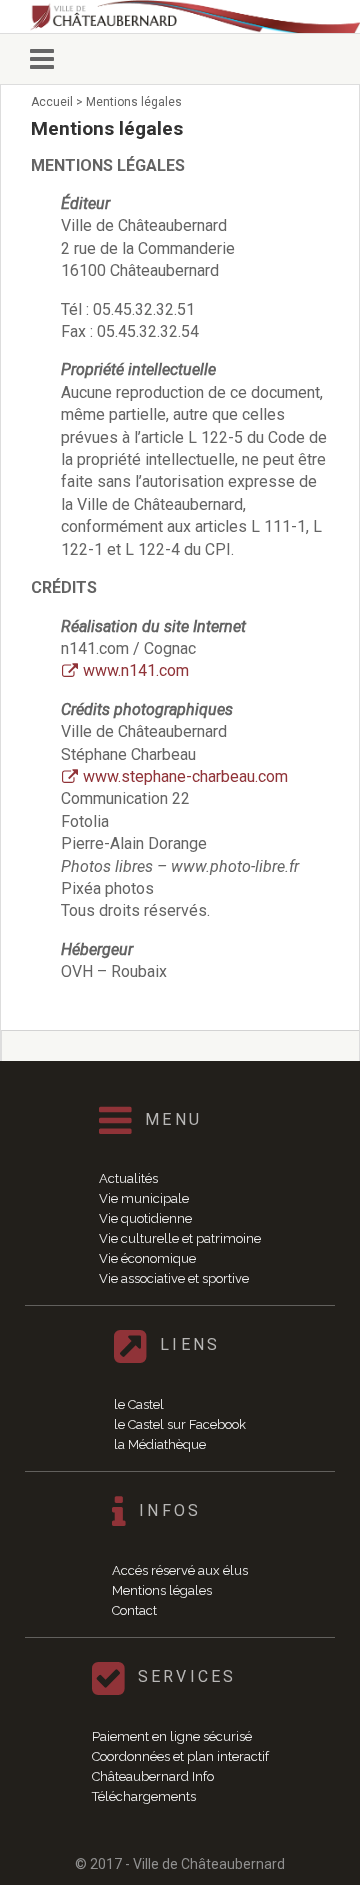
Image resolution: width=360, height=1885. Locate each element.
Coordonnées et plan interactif (180, 1756)
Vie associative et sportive (174, 1278)
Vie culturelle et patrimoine (180, 1238)
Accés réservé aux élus (180, 1570)
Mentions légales (162, 1590)
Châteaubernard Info (153, 1776)
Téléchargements (144, 1796)
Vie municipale (144, 1198)
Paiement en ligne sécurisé (172, 1736)
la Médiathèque (160, 1444)
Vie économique (147, 1258)
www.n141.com (136, 670)
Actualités (128, 1178)
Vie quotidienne (145, 1218)
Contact (134, 1610)
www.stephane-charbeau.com (185, 776)
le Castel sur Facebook (180, 1424)
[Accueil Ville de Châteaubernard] (195, 16)
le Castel (139, 1404)
